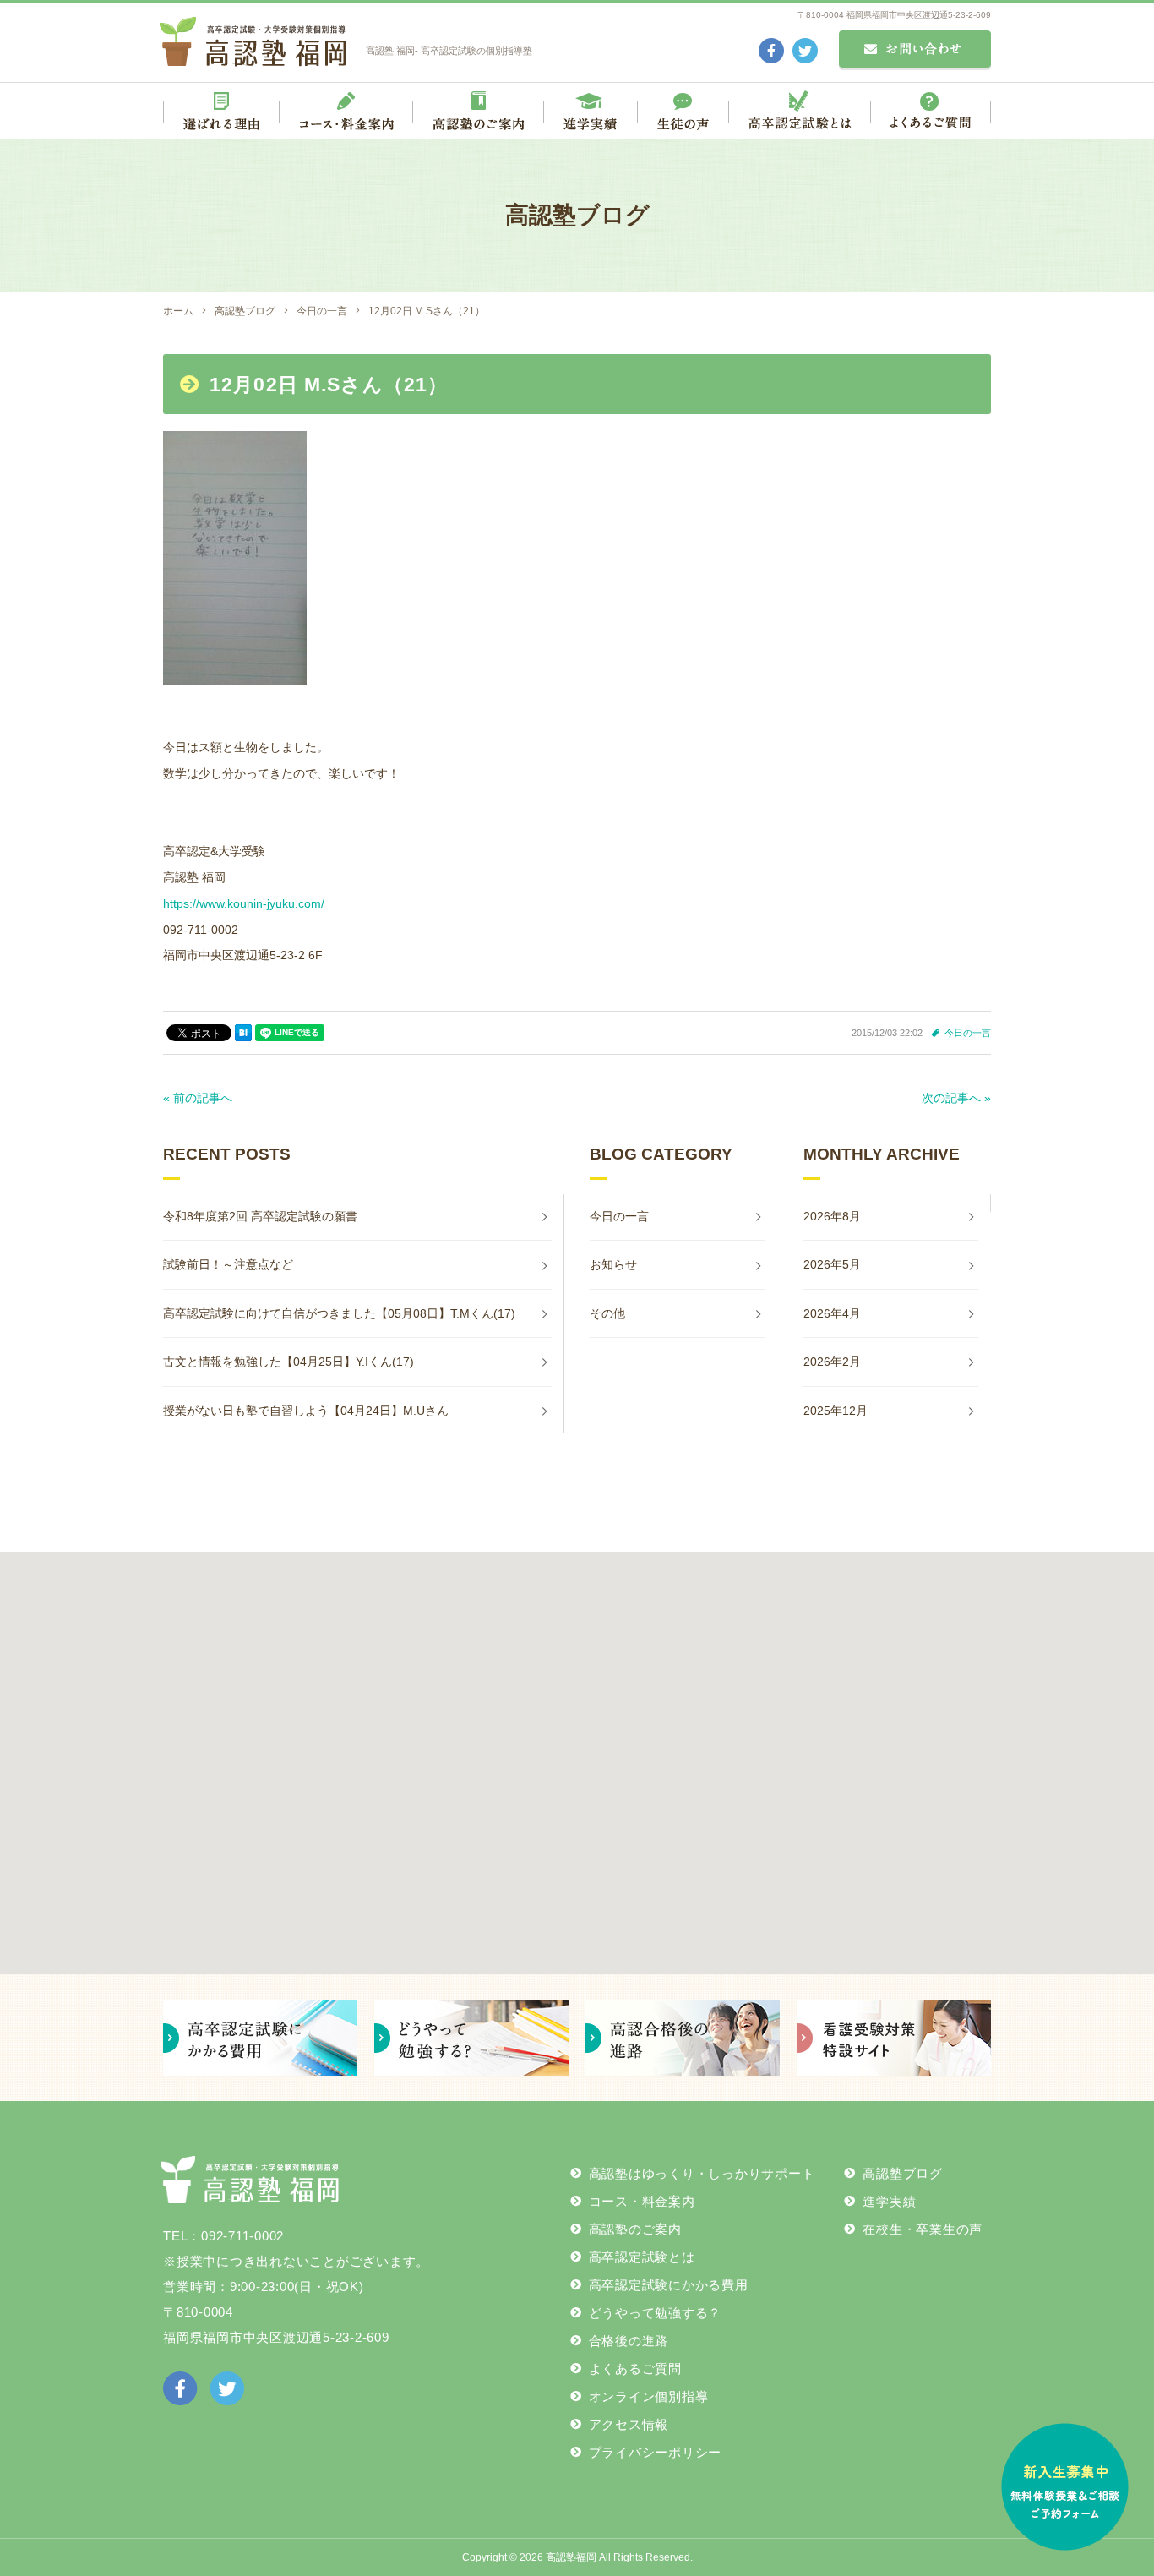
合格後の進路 (629, 2341)
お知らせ (613, 1264)
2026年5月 (832, 1264)
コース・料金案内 (642, 2201)
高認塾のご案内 (635, 2229)
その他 (607, 1313)
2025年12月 (836, 1411)
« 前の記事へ (198, 1098)
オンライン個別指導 (649, 2396)
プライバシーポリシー (656, 2452)
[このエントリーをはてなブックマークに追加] (243, 1033)
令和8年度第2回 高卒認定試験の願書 (260, 1216)
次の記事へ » (956, 1098)
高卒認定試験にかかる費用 (669, 2285)
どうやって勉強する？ (656, 2313)
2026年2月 (832, 1362)
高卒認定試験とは (642, 2257)
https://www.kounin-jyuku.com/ (244, 903)
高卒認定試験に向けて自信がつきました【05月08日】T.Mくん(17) (339, 1313)
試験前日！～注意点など (228, 1264)
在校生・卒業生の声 (923, 2229)
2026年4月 (832, 1313)
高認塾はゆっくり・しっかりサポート (702, 2173)
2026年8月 (832, 1216)
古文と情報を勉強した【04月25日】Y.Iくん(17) (288, 1362)
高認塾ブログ (903, 2173)
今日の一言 (968, 1033)
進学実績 (889, 2201)
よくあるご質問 (635, 2369)
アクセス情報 (629, 2424)
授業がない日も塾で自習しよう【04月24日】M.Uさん (306, 1411)
